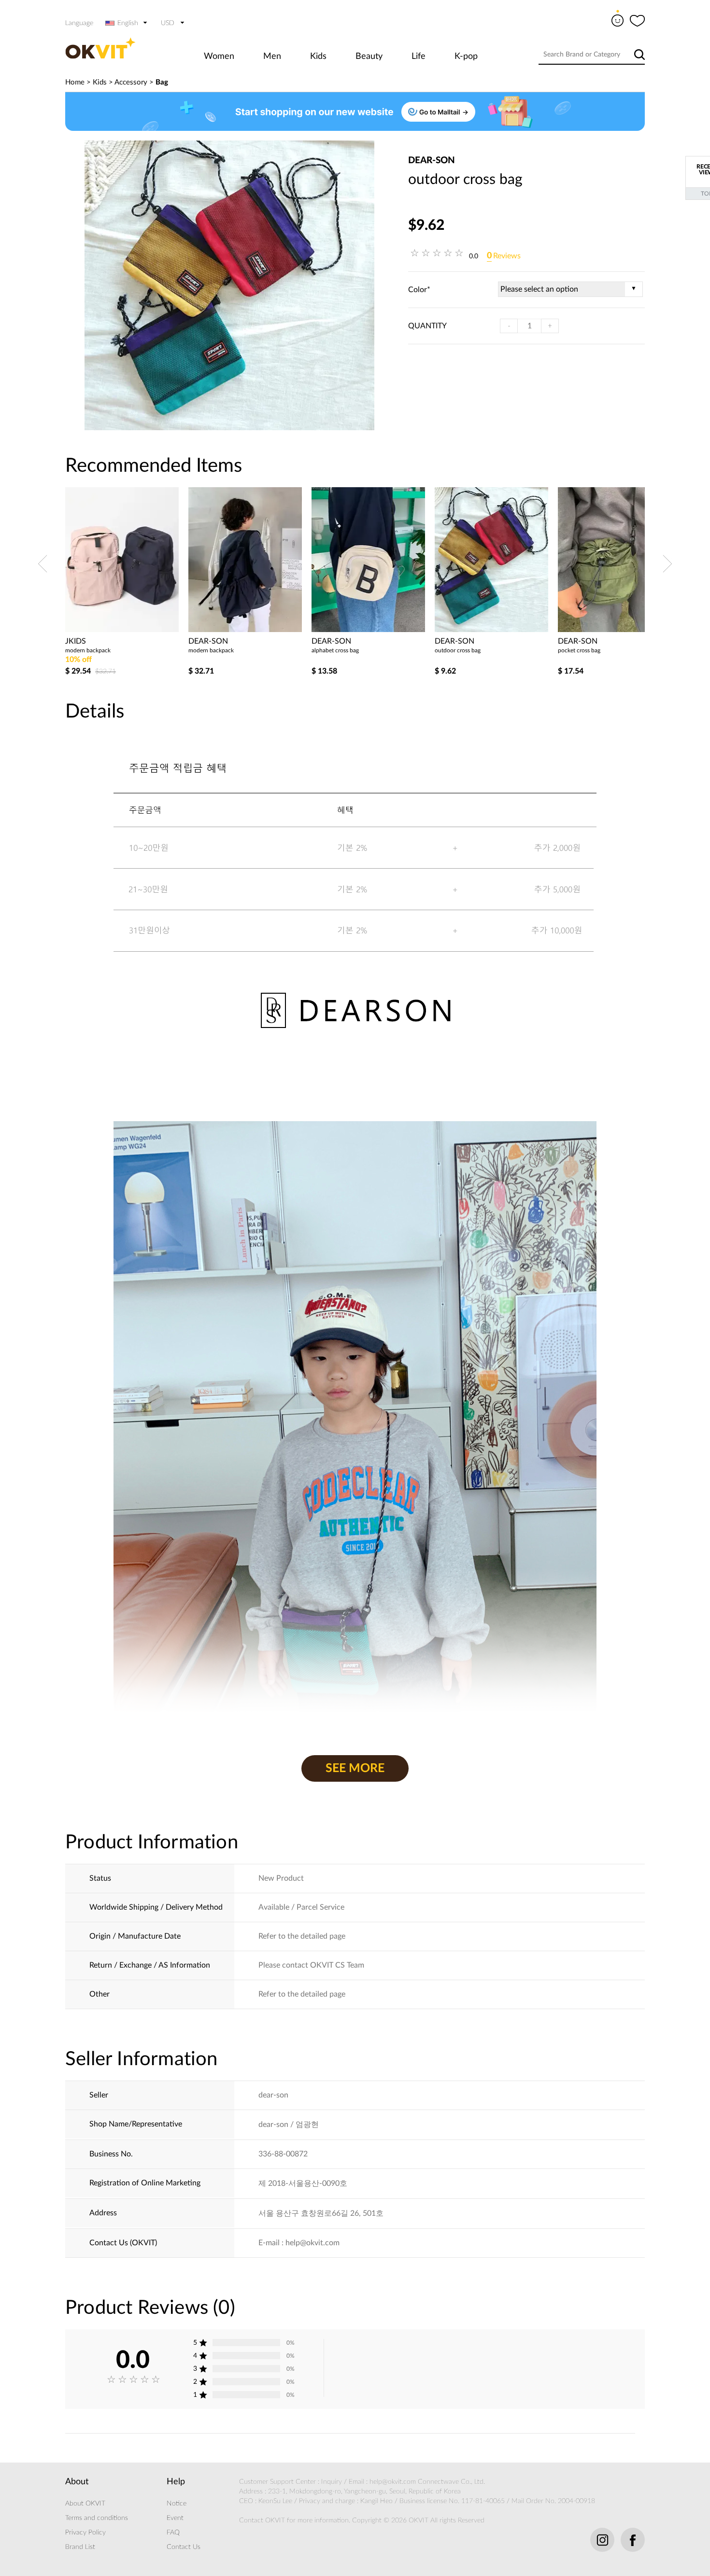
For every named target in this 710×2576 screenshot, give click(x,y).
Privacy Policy (85, 2533)
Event (175, 2518)
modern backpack (88, 650)
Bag (162, 82)
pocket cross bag (579, 650)
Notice (177, 2504)
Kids (318, 56)
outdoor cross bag (458, 650)
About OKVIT (85, 2504)
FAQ (173, 2533)
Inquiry (332, 2482)
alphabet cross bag (335, 650)
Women (219, 56)
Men (272, 56)
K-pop (466, 56)
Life (419, 56)
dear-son (432, 161)
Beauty (369, 56)
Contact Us (184, 2547)
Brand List (80, 2547)
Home (75, 82)
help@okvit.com (393, 2482)
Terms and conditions (97, 2518)
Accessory (131, 82)
